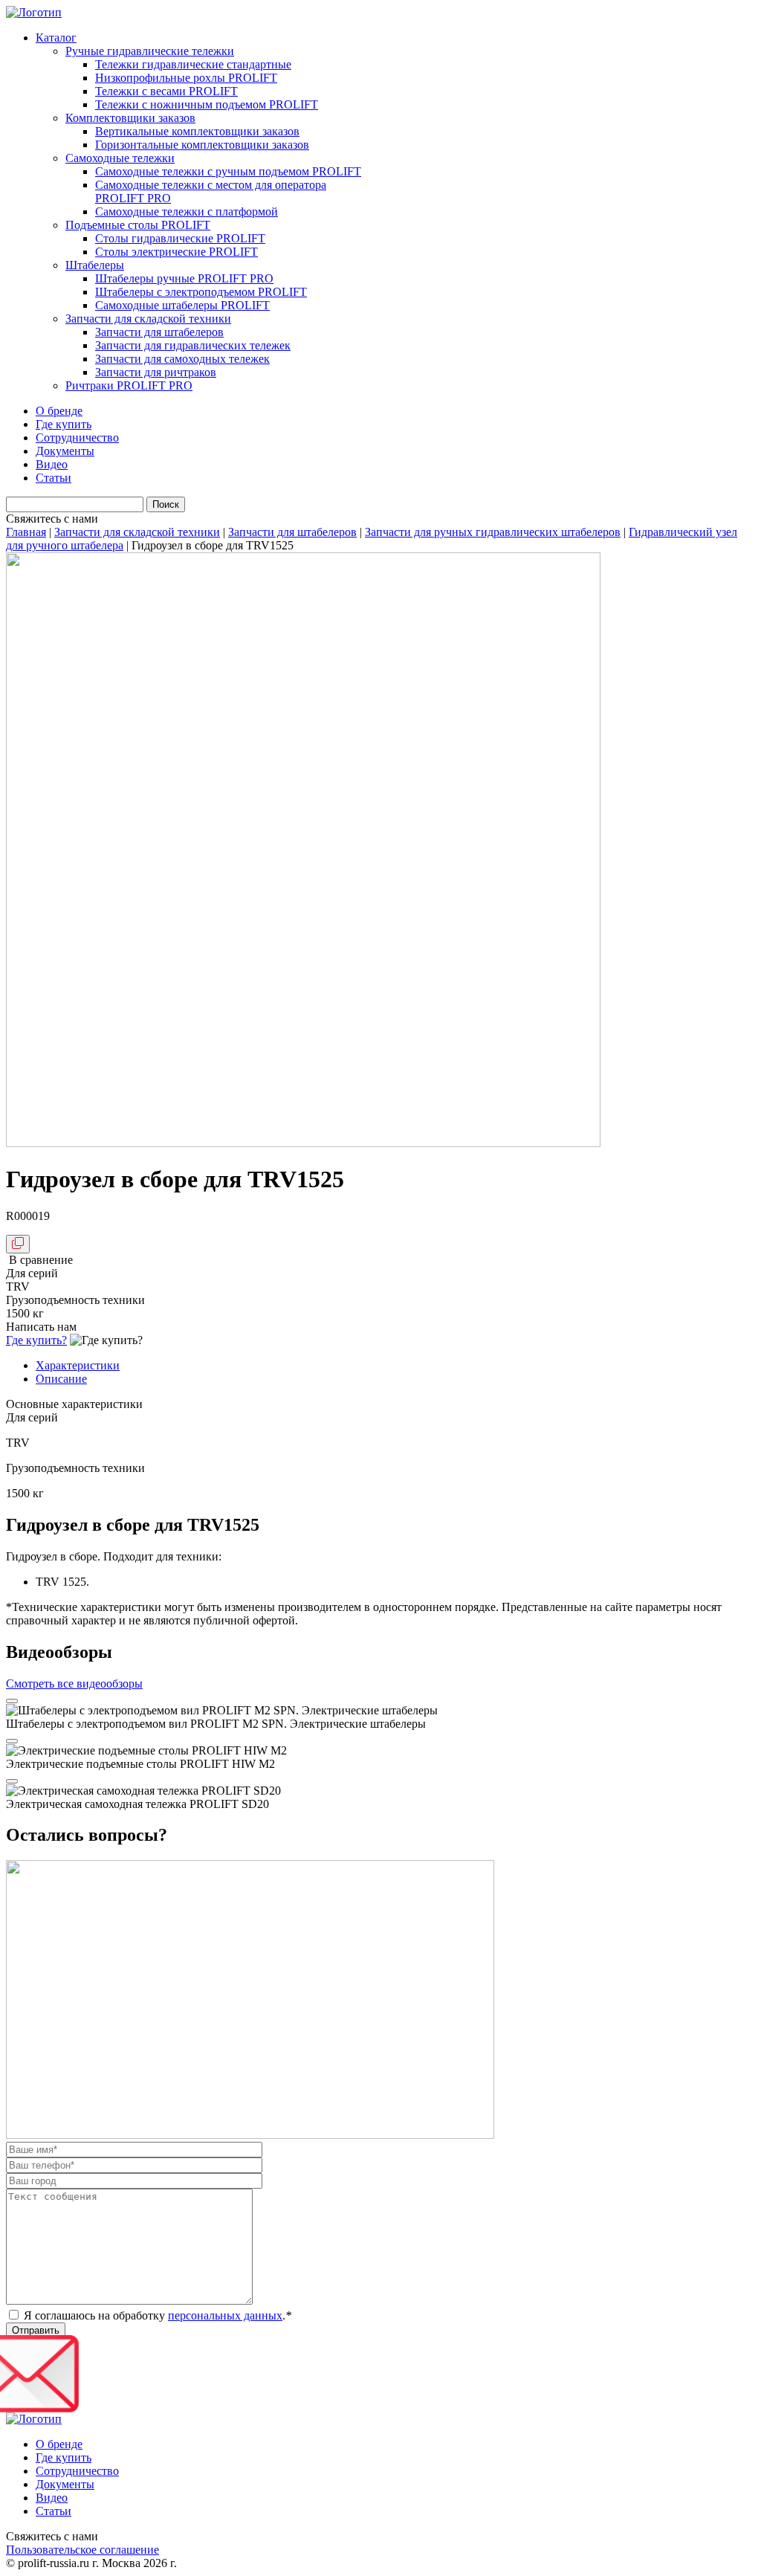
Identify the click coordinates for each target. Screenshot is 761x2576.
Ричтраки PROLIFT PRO (129, 385)
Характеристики (78, 1365)
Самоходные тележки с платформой (187, 212)
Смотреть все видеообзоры (74, 1684)
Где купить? (36, 1340)
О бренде (59, 411)
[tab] (395, 1366)
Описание (61, 1379)
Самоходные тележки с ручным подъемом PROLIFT (228, 171)
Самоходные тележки (120, 158)
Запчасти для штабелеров (159, 332)
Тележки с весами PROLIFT (166, 91)
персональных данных (225, 2315)
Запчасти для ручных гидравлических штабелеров (493, 532)
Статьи (54, 478)
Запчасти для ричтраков (156, 372)
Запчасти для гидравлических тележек (193, 345)
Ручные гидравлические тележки (150, 51)
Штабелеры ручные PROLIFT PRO (184, 278)
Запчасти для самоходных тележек (182, 359)
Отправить (36, 2330)
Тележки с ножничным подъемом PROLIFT (207, 104)
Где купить (64, 424)
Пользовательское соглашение (82, 2550)
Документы (65, 451)
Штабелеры (95, 265)
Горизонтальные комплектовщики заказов (202, 145)
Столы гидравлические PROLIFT (180, 238)
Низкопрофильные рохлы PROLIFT (186, 78)
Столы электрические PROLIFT (177, 252)
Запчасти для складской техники (148, 319)
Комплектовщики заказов (130, 118)
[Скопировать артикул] (18, 1244)
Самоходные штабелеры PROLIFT (182, 305)
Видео (52, 464)
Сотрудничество (77, 438)
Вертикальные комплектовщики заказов (197, 131)
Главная (26, 532)
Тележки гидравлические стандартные (193, 64)
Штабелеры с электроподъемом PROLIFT (201, 292)
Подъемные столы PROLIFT (138, 225)
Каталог (56, 38)
